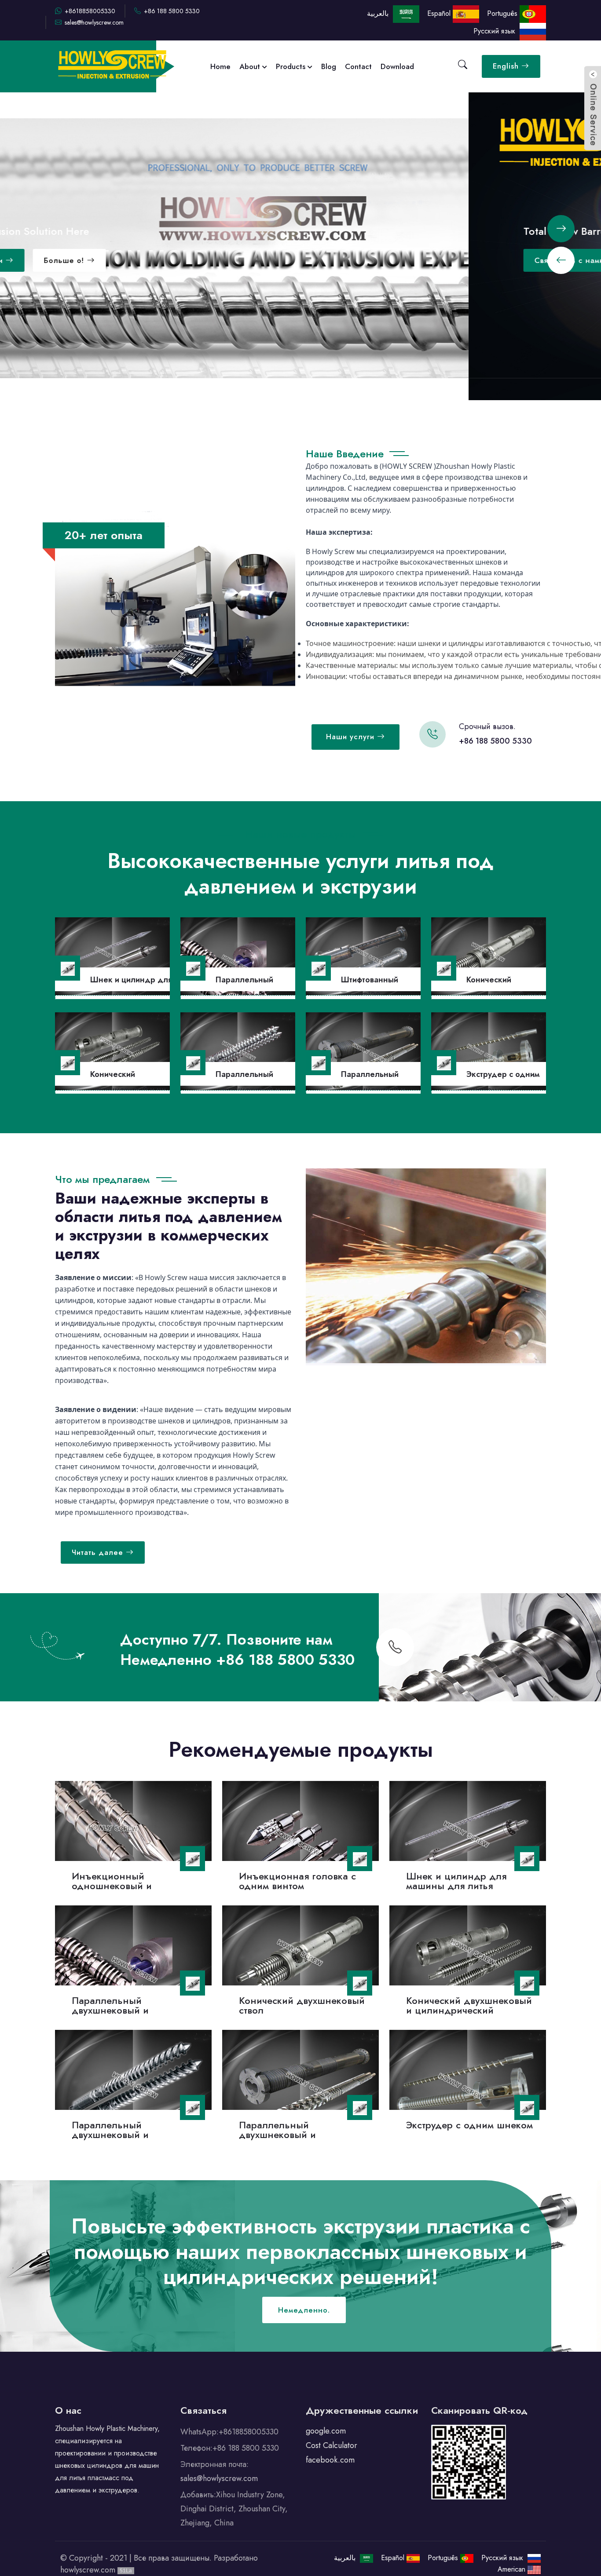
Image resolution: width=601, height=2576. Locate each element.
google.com (326, 2431)
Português (503, 13)
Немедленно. (304, 2310)
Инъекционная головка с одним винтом (297, 1881)
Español (440, 13)
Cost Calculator (332, 2445)
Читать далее (99, 1552)
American (513, 2569)
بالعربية (379, 13)
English (507, 66)
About (251, 66)
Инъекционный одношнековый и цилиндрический (112, 1886)
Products (292, 66)
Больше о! (198, 260)
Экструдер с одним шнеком (469, 2124)
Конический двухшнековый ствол (302, 2005)
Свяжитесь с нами (102, 260)
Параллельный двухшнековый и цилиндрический (111, 2010)
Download (397, 66)
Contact (358, 66)
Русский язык (497, 31)
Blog (329, 66)
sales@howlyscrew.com (94, 22)
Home (220, 66)
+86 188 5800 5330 (172, 11)
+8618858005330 (90, 11)
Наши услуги (352, 737)
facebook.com (330, 2460)
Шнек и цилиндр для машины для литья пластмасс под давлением (467, 1886)
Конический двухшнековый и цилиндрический (469, 2005)
